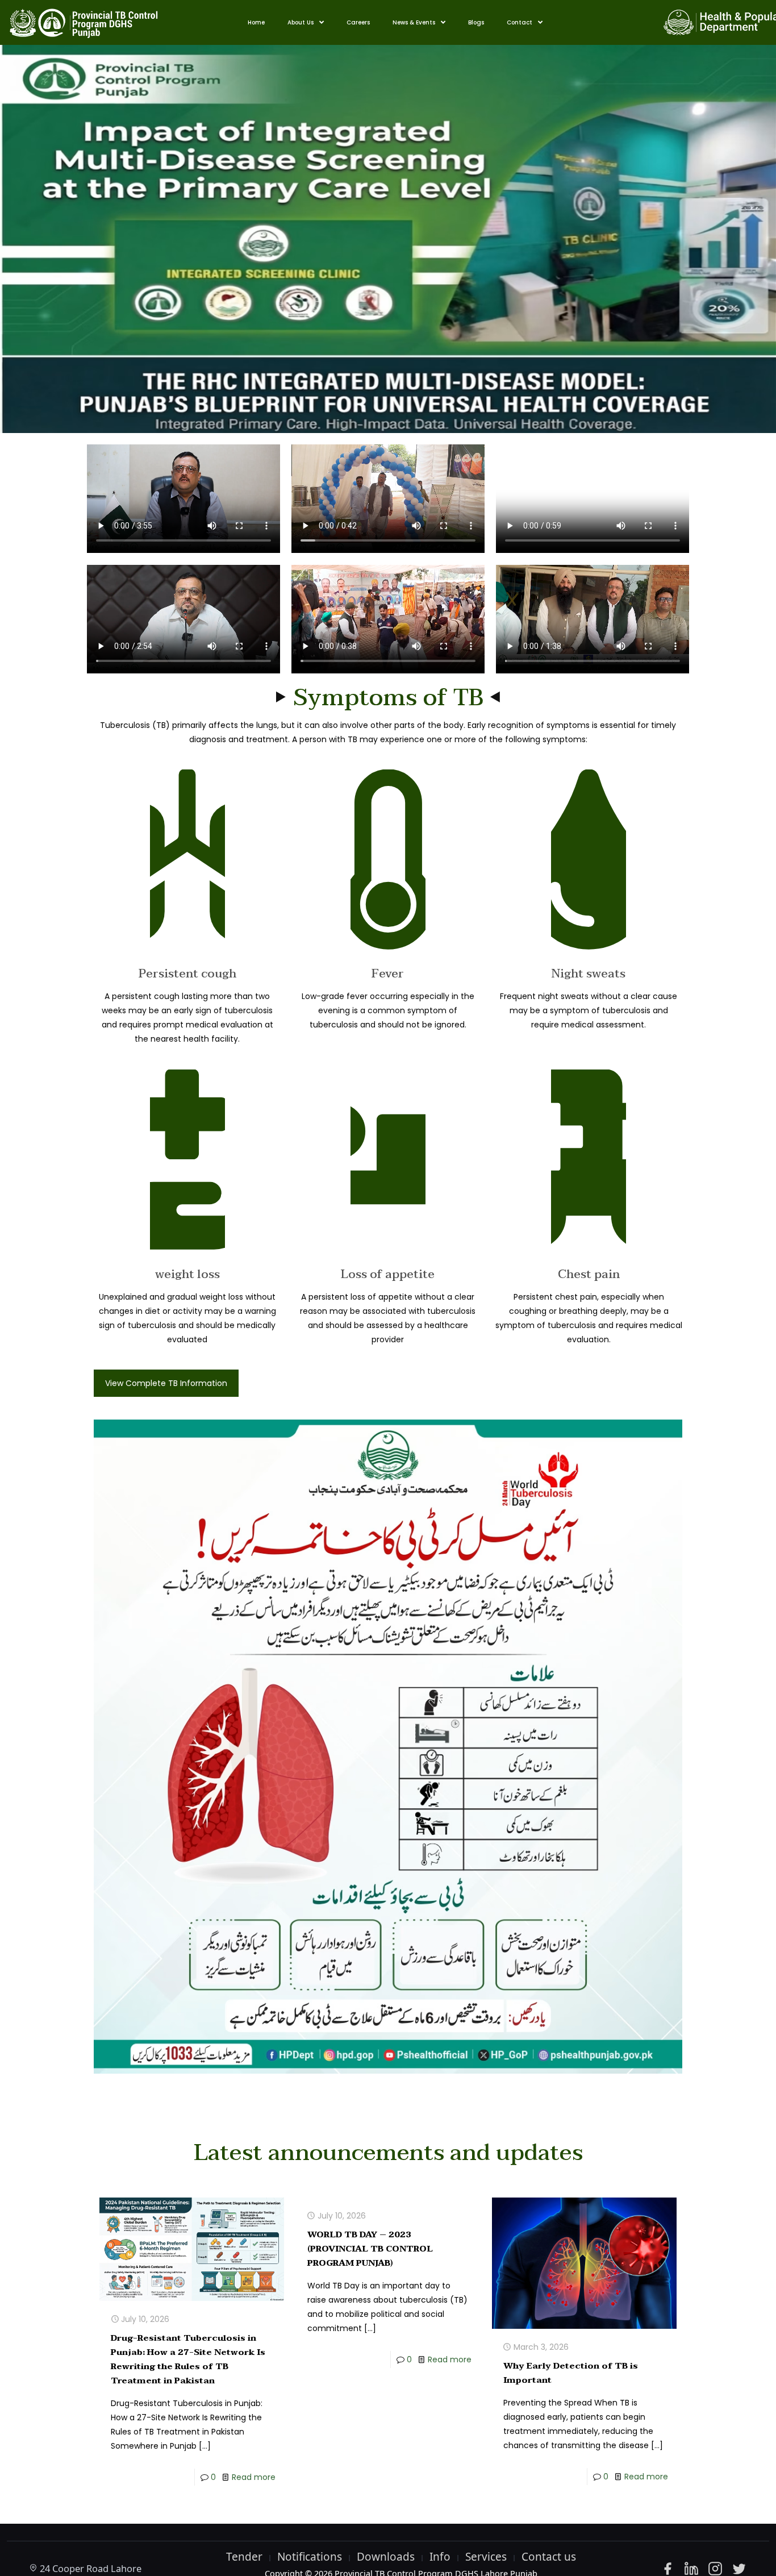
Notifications (310, 2557)
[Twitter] (739, 2569)
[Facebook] (667, 2569)
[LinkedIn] (691, 2569)
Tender (244, 2557)
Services (486, 2557)
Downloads (386, 2557)
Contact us (549, 2557)
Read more (254, 2477)
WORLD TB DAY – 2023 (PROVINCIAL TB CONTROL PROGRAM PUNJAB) (370, 2249)
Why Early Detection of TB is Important (571, 2373)
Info (440, 2557)
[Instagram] (715, 2569)
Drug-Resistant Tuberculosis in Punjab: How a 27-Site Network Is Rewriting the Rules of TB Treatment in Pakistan (188, 2359)
